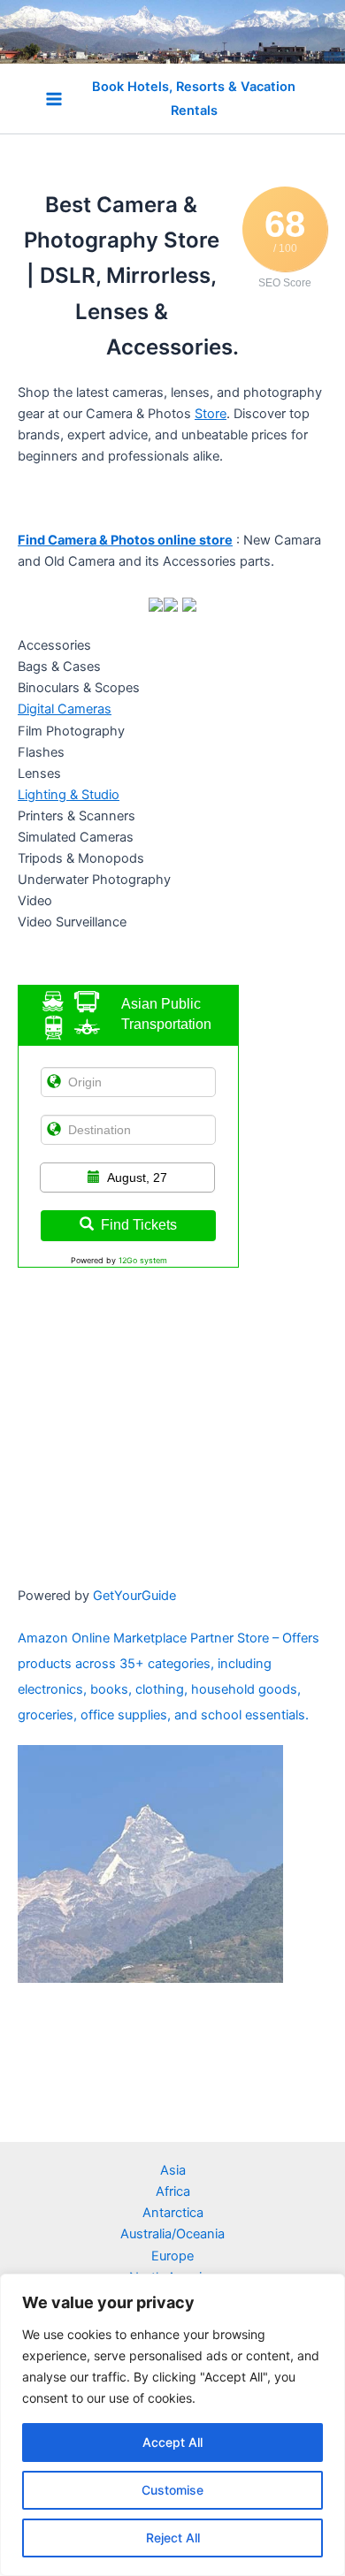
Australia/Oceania (172, 2234)
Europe (172, 2256)
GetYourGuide (134, 1596)
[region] (172, 2425)
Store (211, 414)
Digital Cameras (65, 709)
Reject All (173, 2538)
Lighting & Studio (69, 795)
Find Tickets (139, 1225)
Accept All (172, 2442)
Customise (172, 2490)
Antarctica (173, 2213)
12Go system (143, 1260)
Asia (173, 2170)
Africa (173, 2191)
